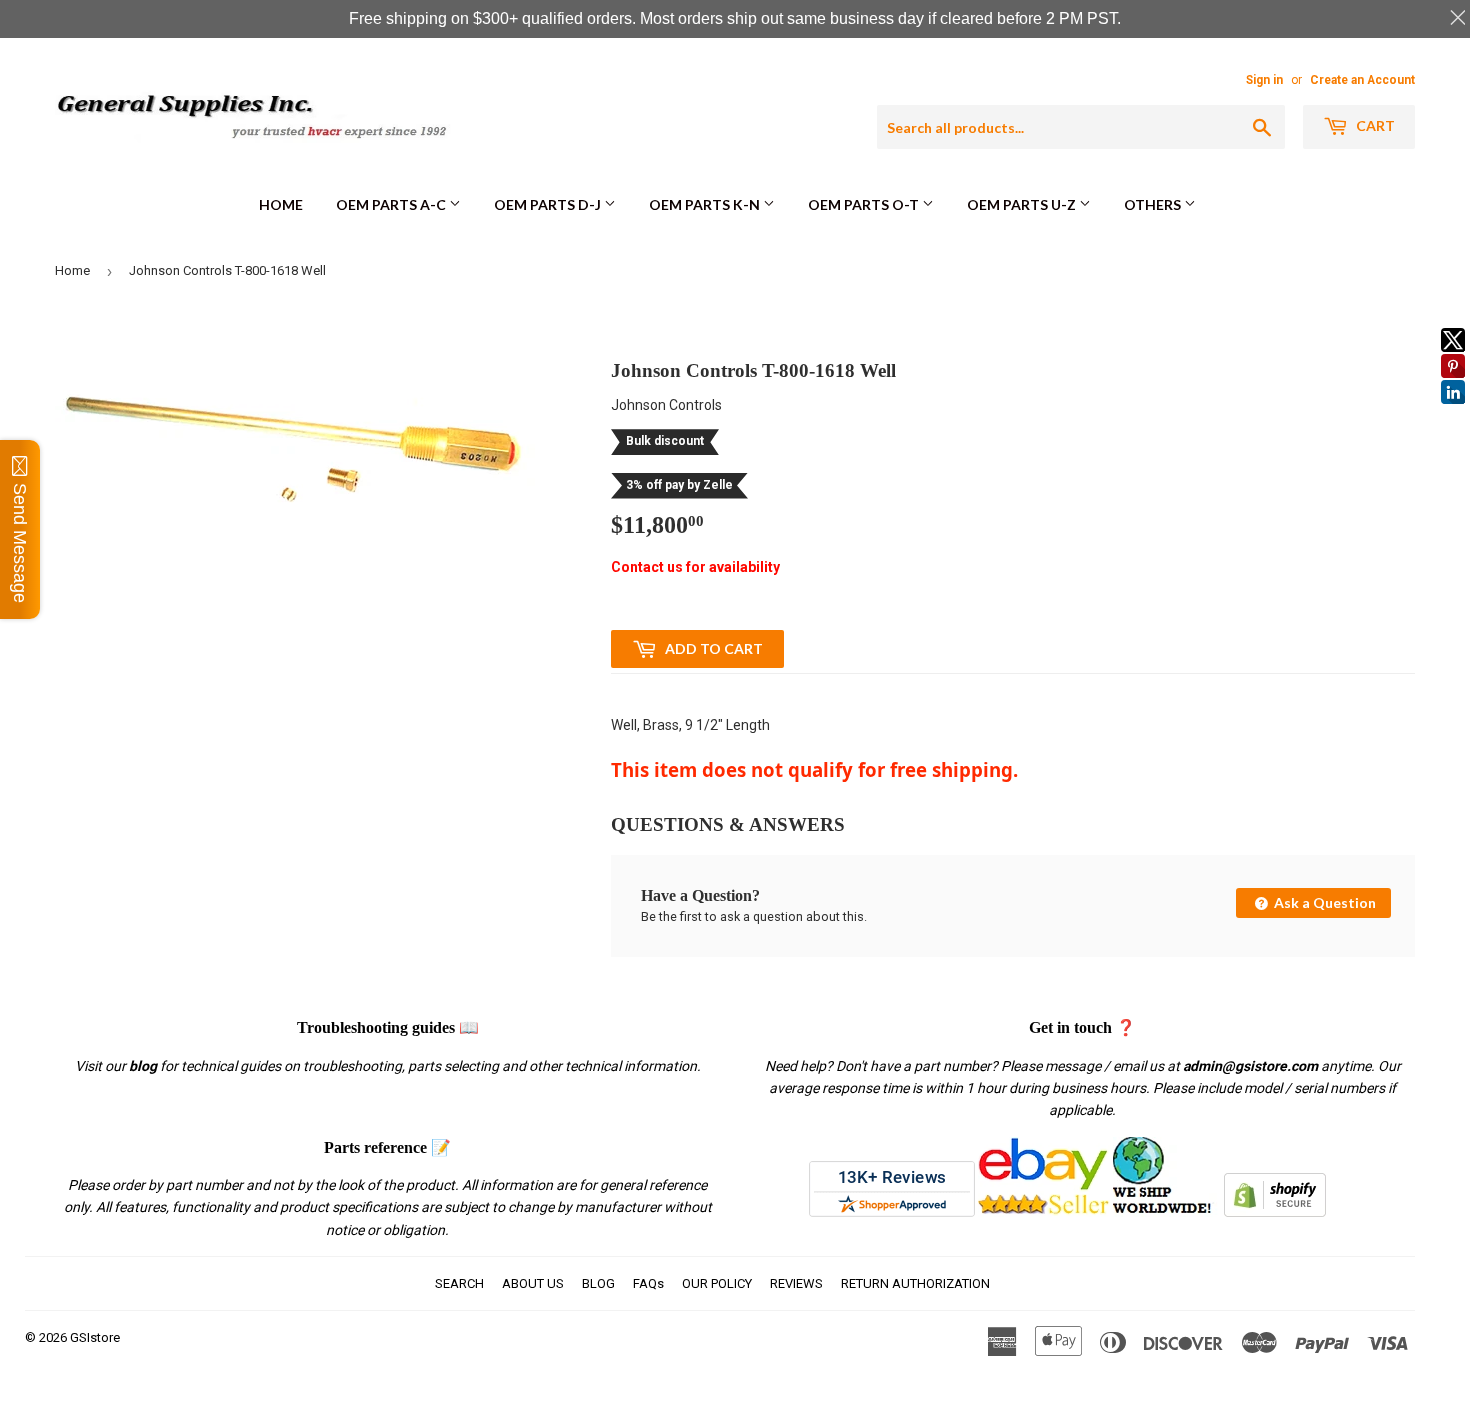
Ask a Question (1323, 902)
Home (281, 204)
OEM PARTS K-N (706, 204)
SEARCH (459, 1283)
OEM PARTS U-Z (1023, 204)
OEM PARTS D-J (549, 204)
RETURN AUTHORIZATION (915, 1283)
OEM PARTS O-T (865, 204)
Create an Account (1362, 80)
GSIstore (95, 1337)
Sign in (1264, 80)
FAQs (648, 1283)
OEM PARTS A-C (392, 204)
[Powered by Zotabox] (1453, 413)
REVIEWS (796, 1283)
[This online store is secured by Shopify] (1275, 1212)
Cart (1374, 125)
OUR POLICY (717, 1283)
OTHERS (1154, 204)
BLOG (598, 1283)
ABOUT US (533, 1283)
